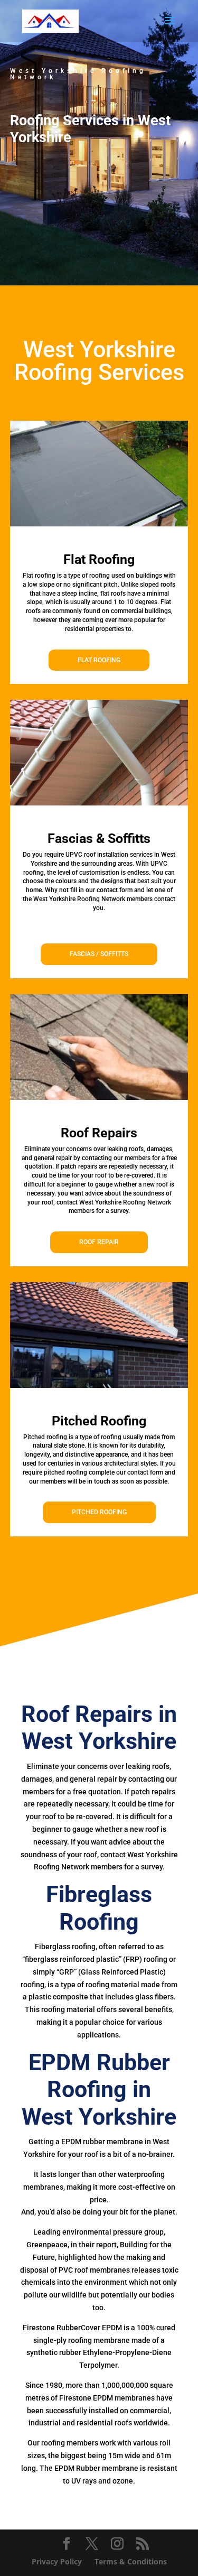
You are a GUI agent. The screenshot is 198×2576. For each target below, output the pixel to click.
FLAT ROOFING (99, 660)
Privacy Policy (57, 2561)
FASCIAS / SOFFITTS (99, 954)
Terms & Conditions (131, 2561)
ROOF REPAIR (99, 1242)
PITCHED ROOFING (99, 1512)
